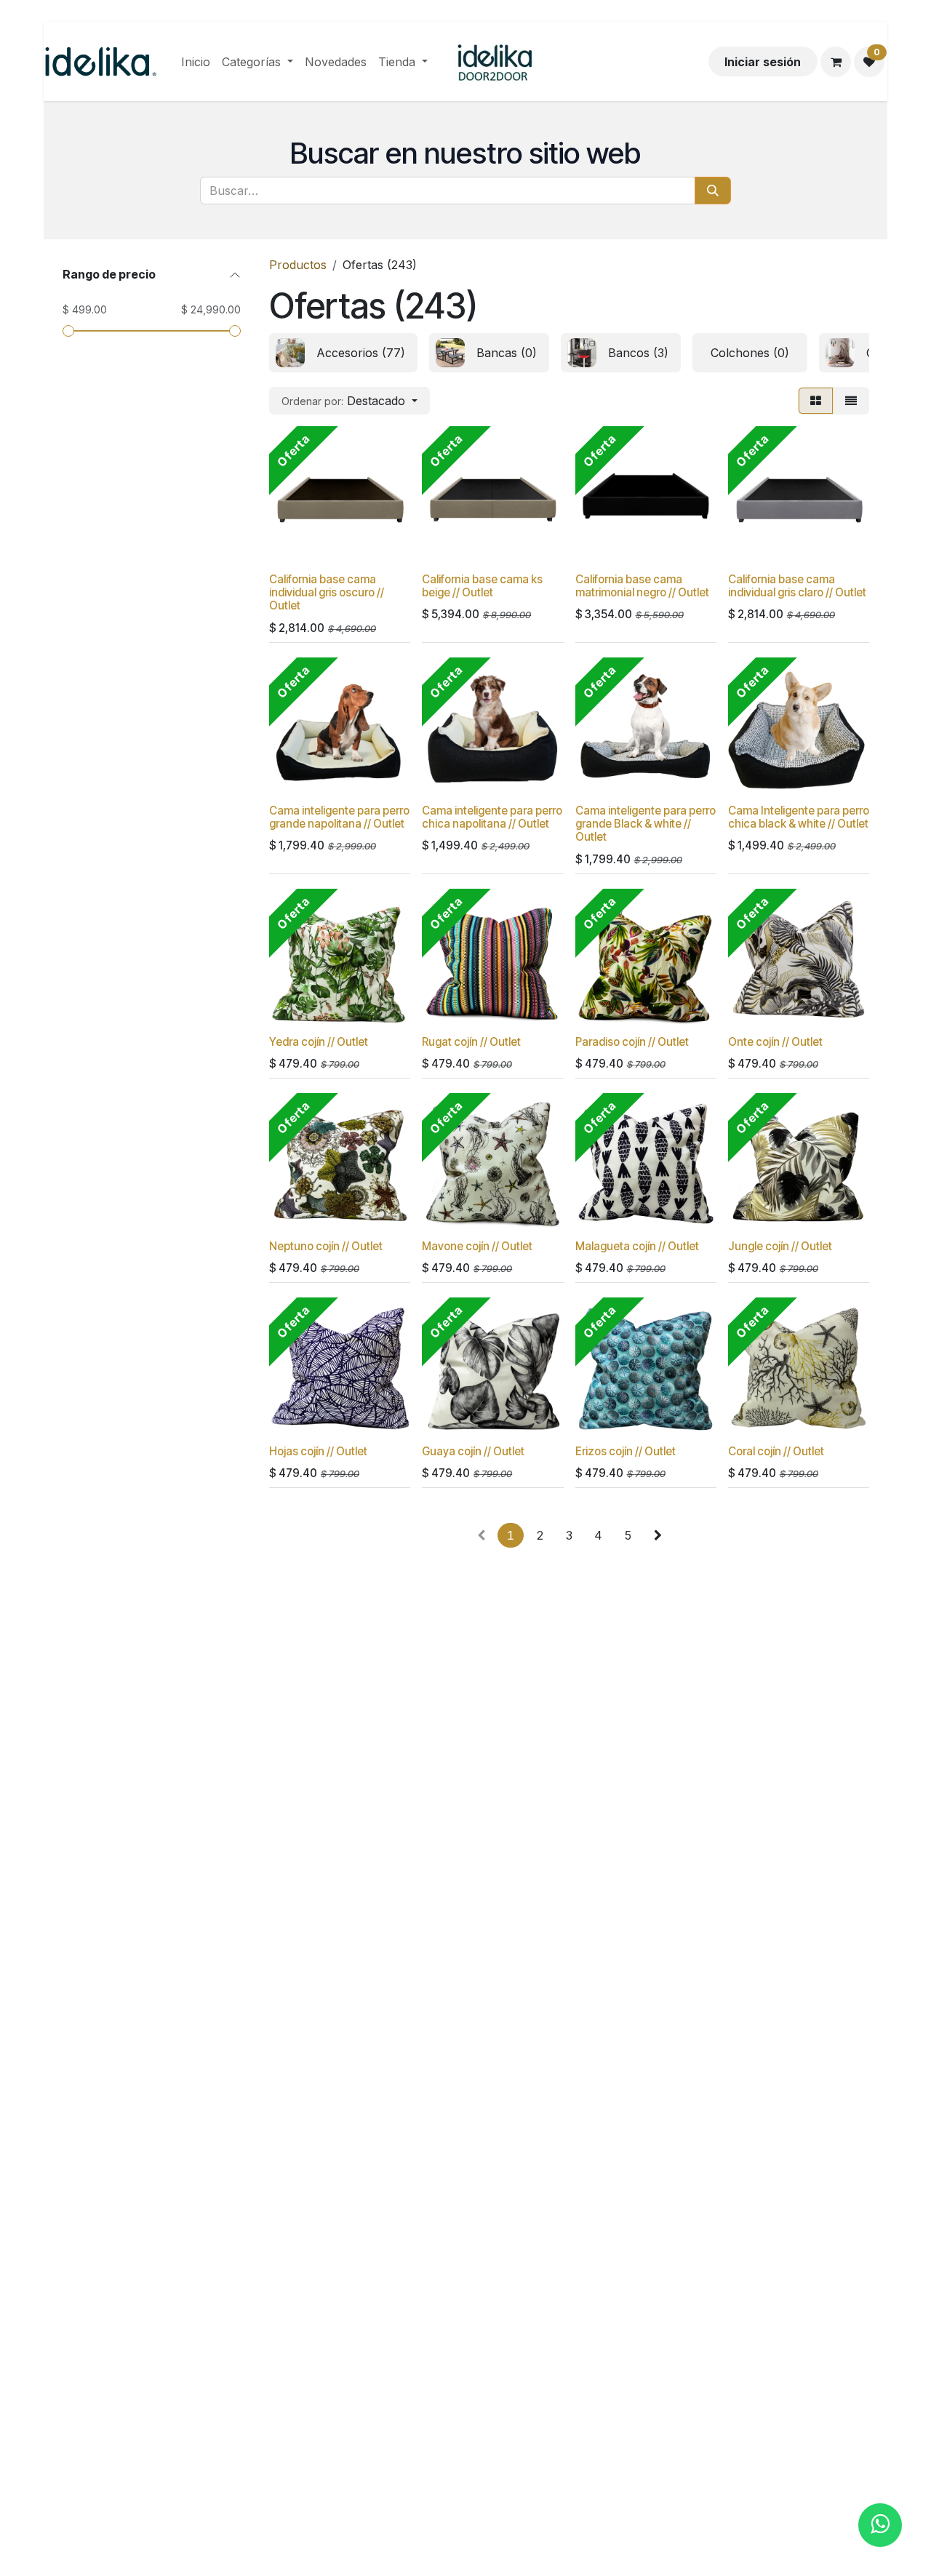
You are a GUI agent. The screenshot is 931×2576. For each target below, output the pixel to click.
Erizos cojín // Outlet (626, 1451)
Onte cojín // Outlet (775, 1042)
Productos (298, 265)
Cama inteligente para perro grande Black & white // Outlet (646, 824)
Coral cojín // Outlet (776, 1451)
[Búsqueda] (713, 191)
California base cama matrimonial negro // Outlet (642, 586)
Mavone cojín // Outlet (477, 1246)
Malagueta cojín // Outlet (637, 1246)
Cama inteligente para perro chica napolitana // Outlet (492, 817)
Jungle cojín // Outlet (780, 1246)
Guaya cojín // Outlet (473, 1451)
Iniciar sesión (763, 62)
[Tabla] (816, 401)
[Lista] (851, 401)
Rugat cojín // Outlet (471, 1042)
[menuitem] (196, 62)
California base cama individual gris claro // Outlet (797, 586)
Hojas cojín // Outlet (318, 1451)
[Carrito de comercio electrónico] (836, 62)
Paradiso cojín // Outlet (632, 1042)
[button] (349, 401)
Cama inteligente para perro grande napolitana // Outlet (339, 817)
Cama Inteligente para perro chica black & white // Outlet (799, 817)
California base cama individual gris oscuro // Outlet (327, 592)
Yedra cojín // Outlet (319, 1042)
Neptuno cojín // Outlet (326, 1246)
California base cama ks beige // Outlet (482, 586)
